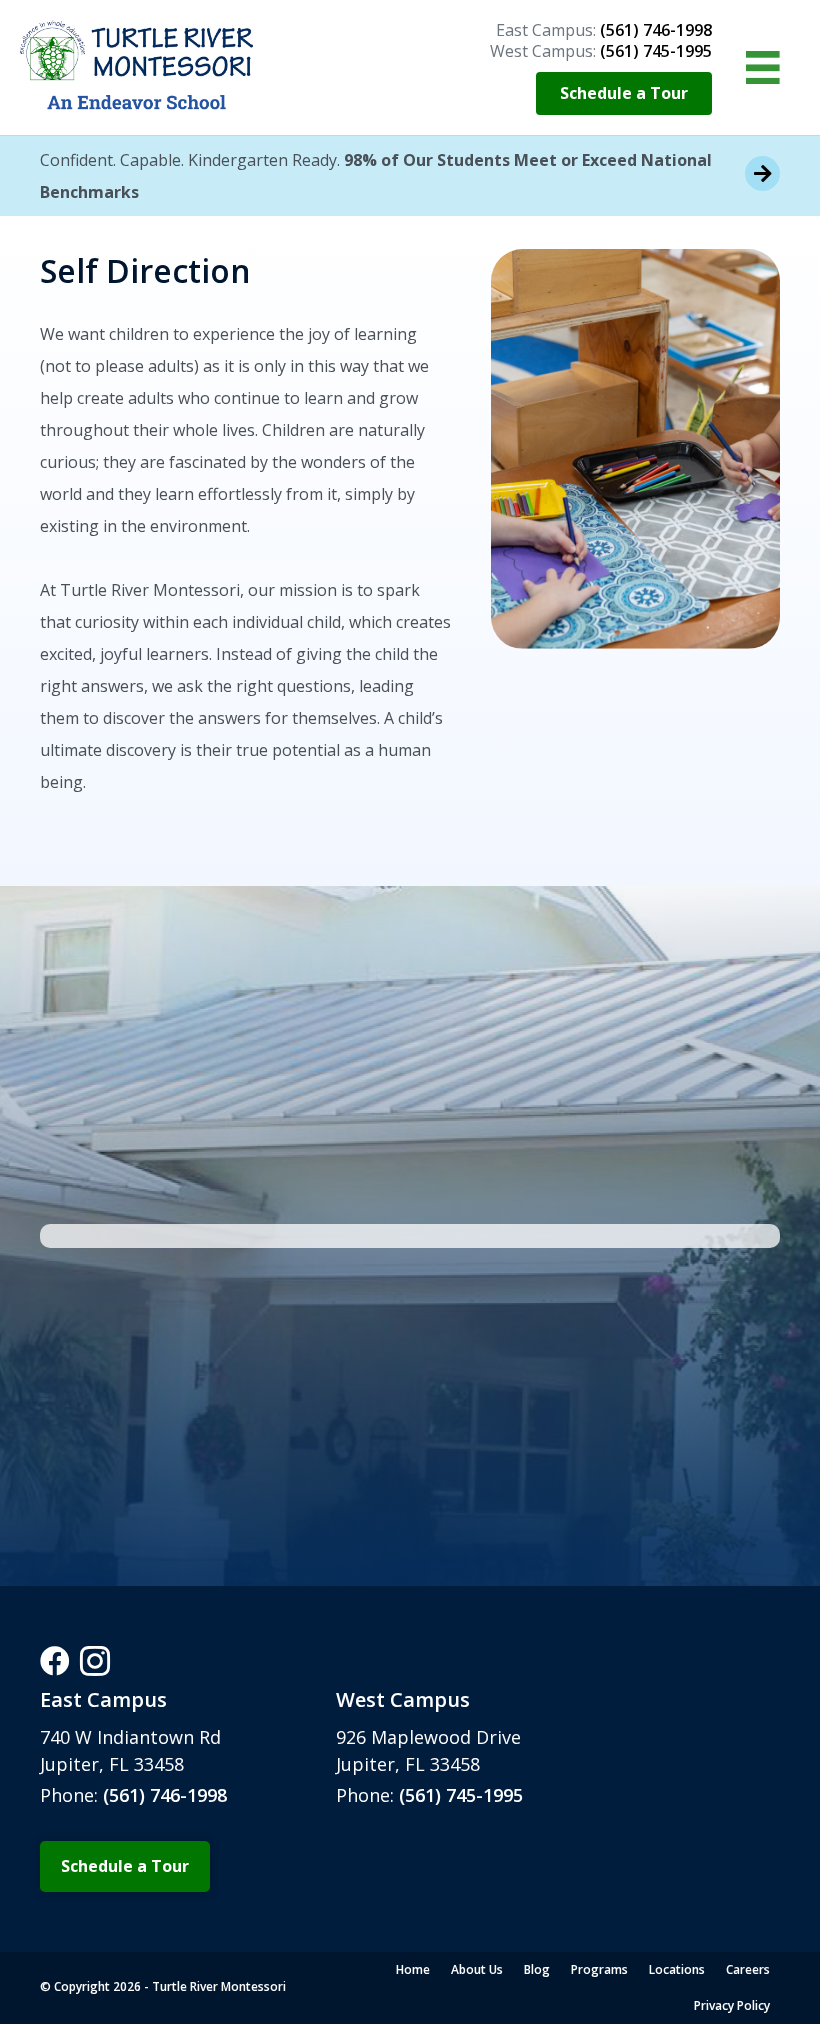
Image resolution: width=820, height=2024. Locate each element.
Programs (599, 1969)
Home (413, 1969)
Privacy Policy (732, 2005)
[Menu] (763, 68)
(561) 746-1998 (165, 1795)
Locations (677, 1969)
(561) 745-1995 (458, 1795)
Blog (537, 1969)
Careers (748, 1969)
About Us (477, 1969)
